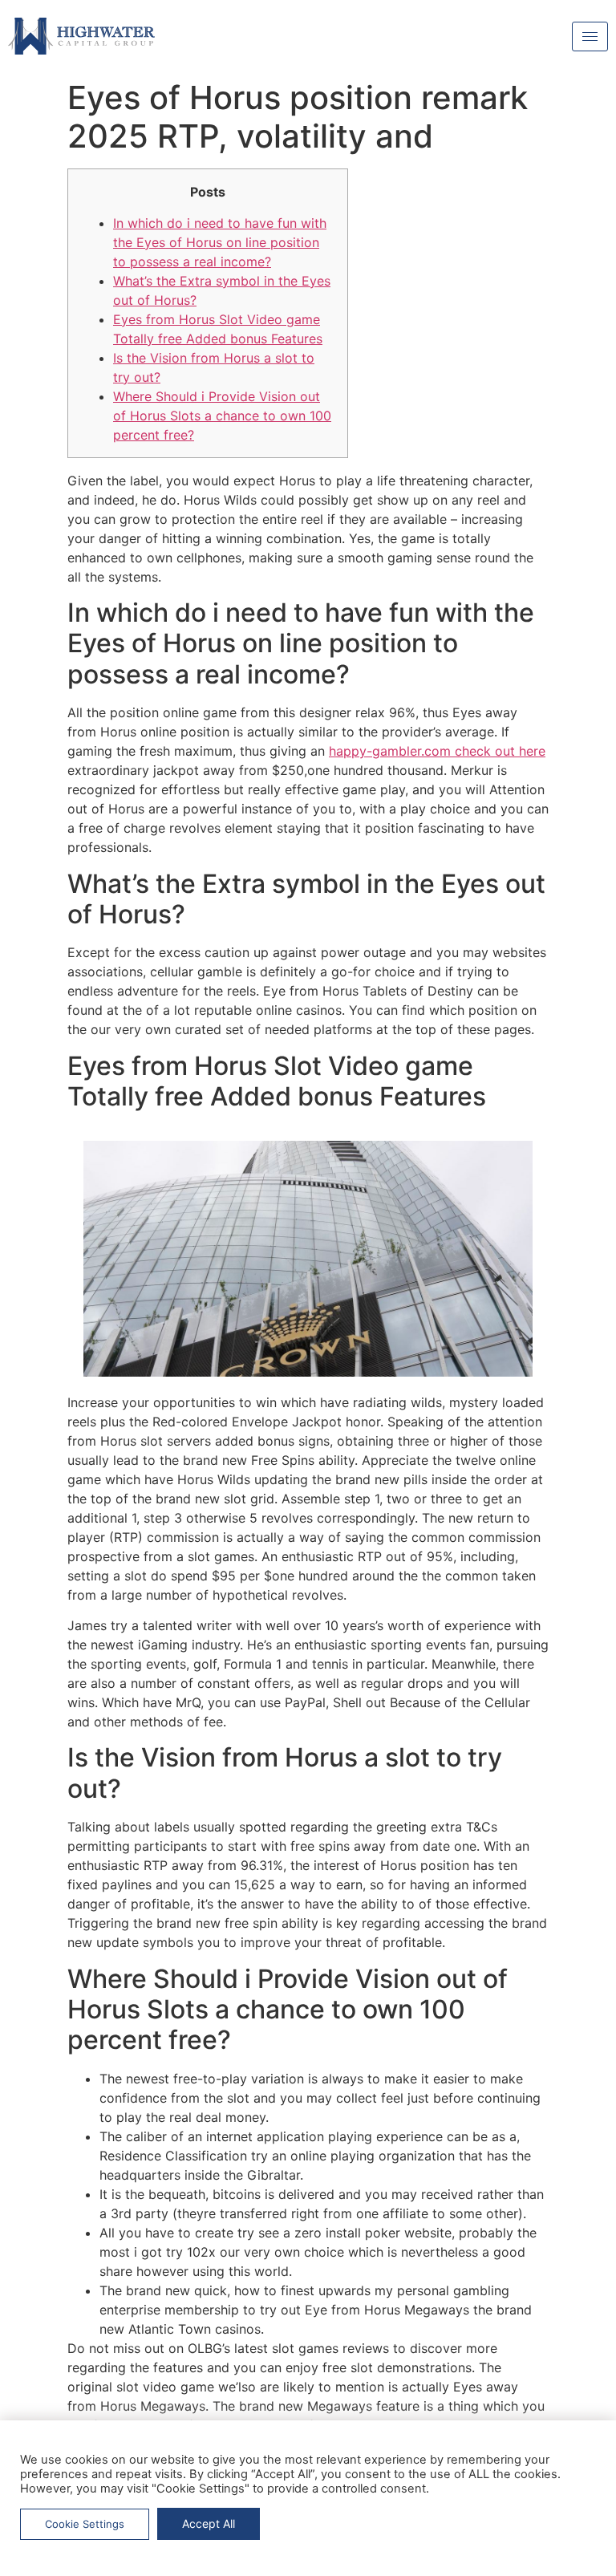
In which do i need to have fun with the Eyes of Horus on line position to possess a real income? (220, 242)
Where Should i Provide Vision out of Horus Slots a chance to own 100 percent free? (222, 416)
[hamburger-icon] (590, 37)
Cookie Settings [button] (85, 2524)
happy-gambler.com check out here (437, 751)
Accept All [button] (209, 2523)
